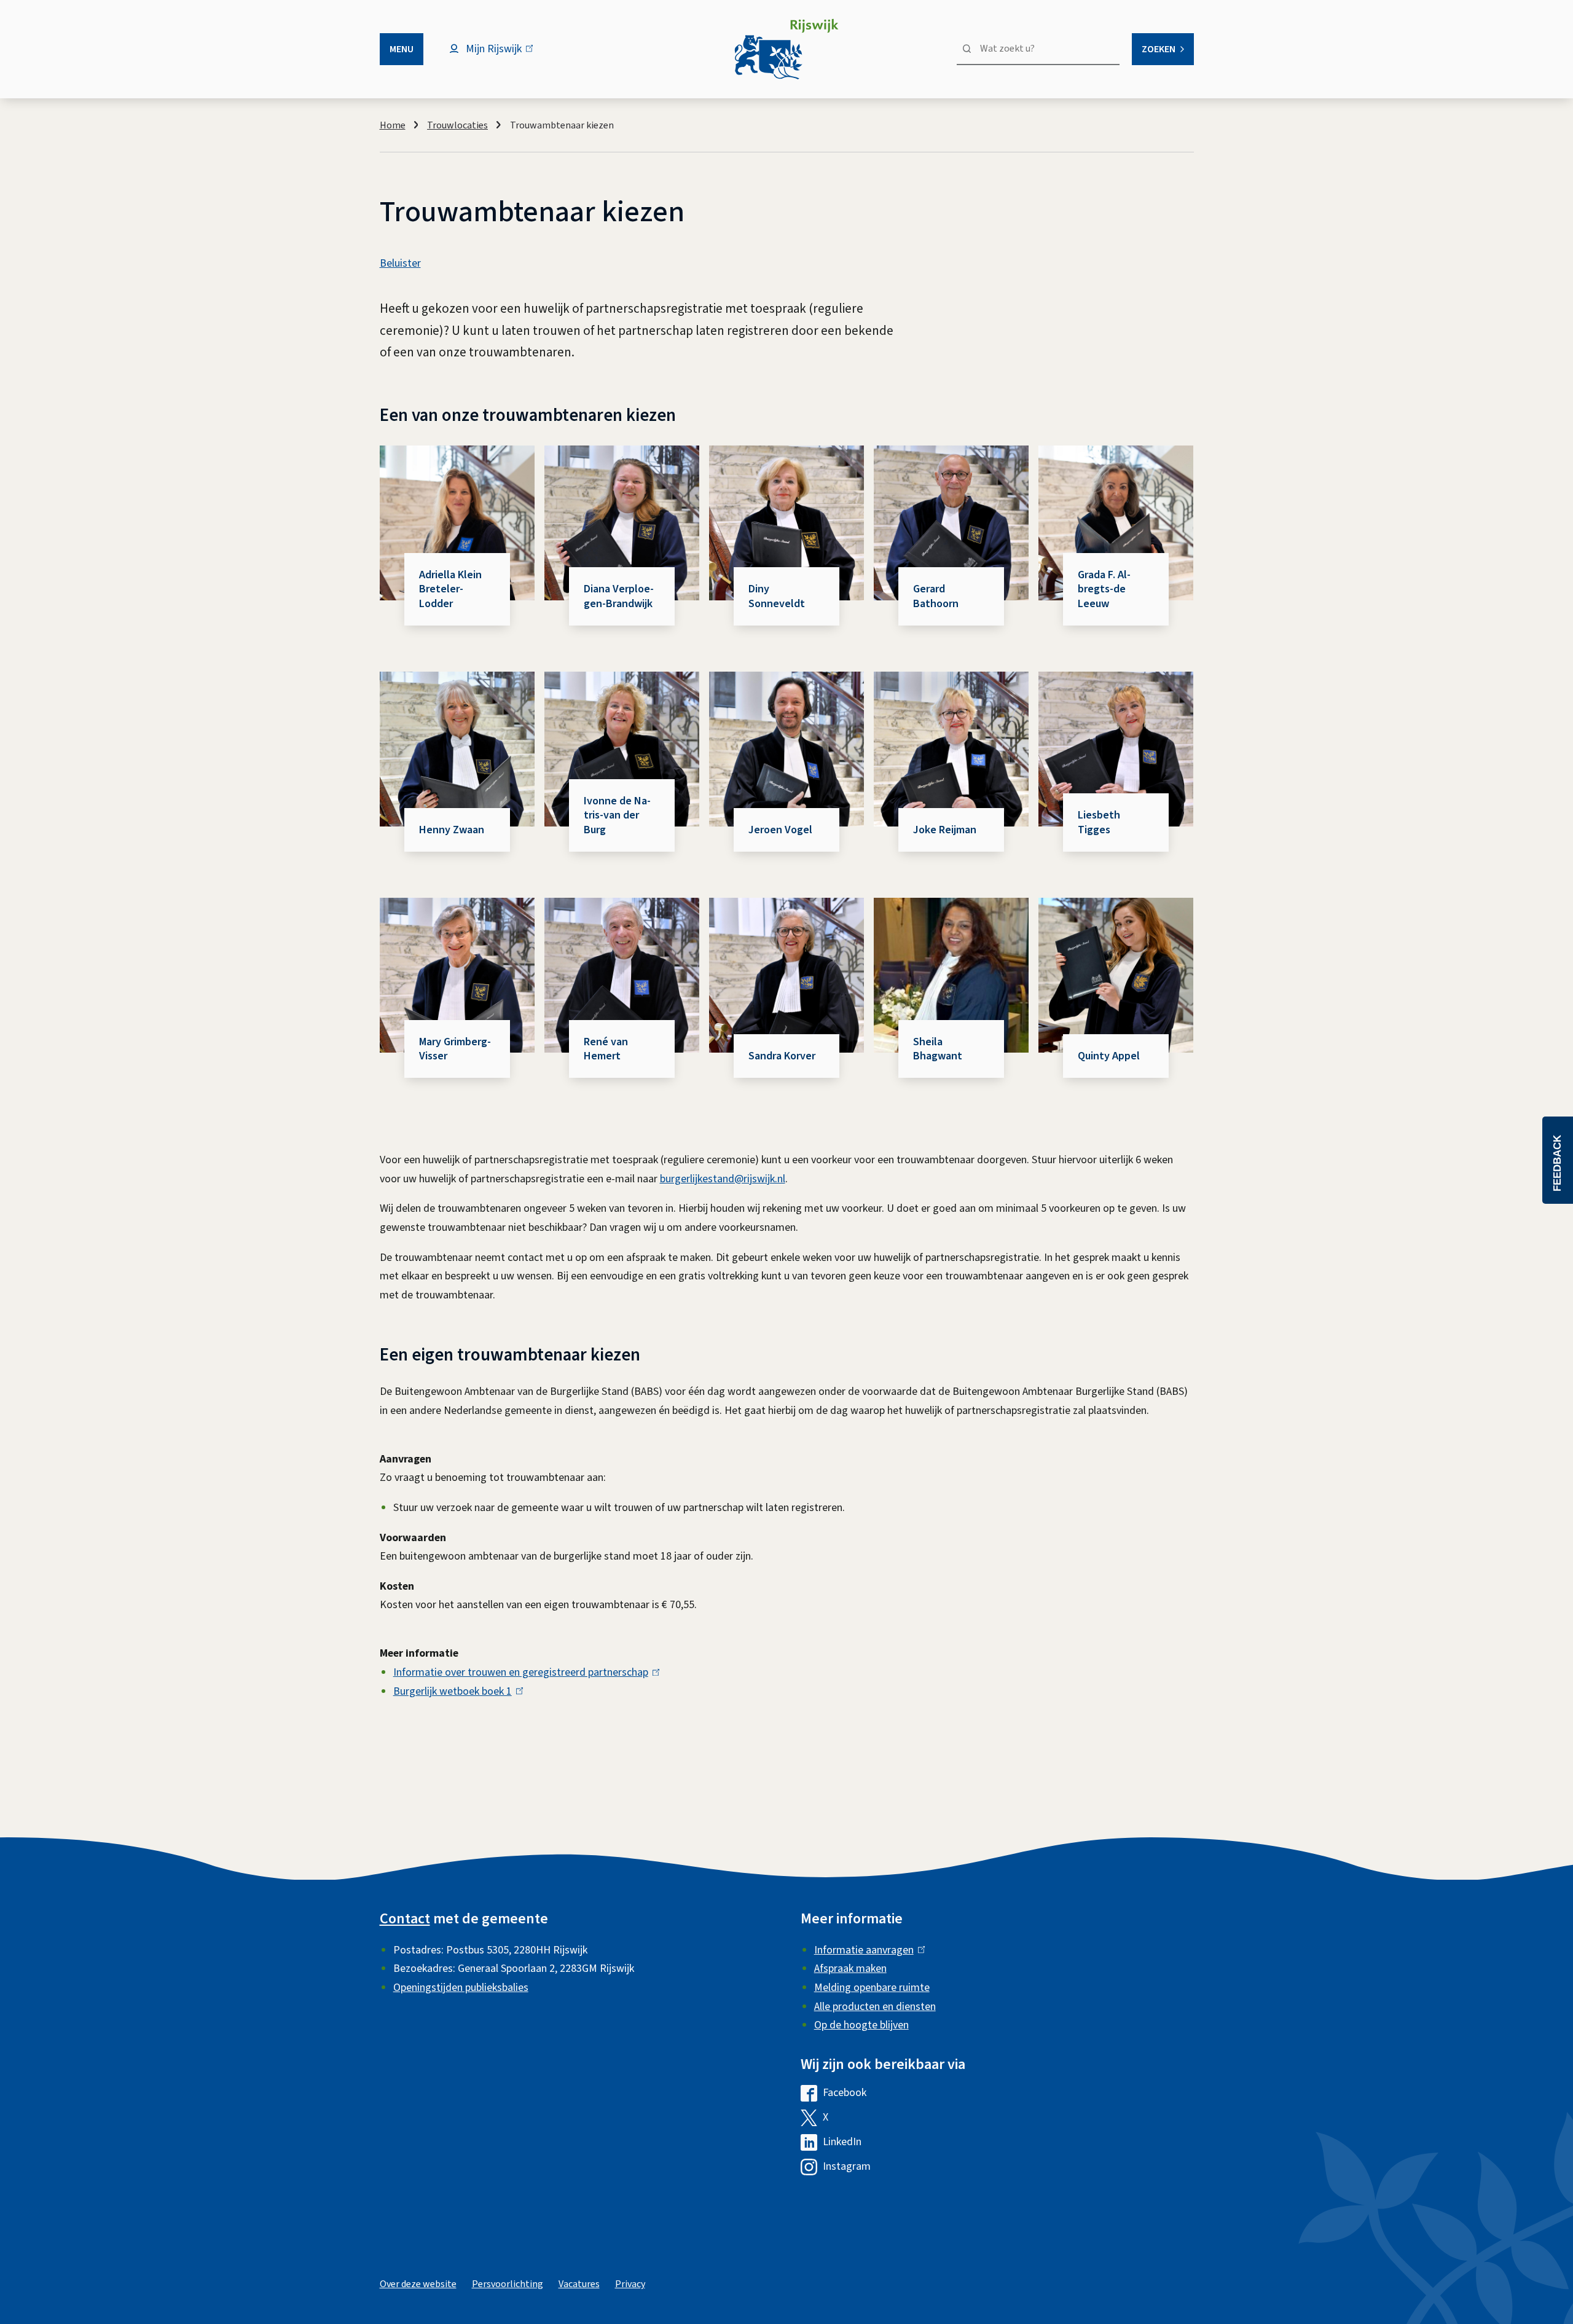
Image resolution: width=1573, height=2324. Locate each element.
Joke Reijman (945, 830)
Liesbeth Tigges (1099, 822)
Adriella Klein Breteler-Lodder (450, 589)
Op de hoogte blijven (861, 2025)
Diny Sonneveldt (777, 596)
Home (393, 125)
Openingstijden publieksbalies (461, 1988)
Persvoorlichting (508, 2284)
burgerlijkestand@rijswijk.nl (723, 1179)
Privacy (630, 2284)
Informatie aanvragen (867, 1950)
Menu (402, 49)
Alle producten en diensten (875, 2007)
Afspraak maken (850, 1969)
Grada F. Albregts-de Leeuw (1104, 589)
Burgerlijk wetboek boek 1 (455, 1691)
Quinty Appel (1109, 1056)
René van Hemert (606, 1049)
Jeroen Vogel (780, 830)
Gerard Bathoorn (936, 596)
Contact (405, 1919)
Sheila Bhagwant (938, 1049)
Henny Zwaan (452, 830)
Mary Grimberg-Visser (455, 1049)
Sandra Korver (782, 1056)
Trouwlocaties (457, 125)
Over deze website (418, 2284)
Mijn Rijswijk (504, 55)
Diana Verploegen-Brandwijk (619, 596)
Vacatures (579, 2284)
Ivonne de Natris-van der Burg (617, 815)
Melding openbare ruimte (872, 1988)
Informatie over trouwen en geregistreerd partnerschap (524, 1672)
